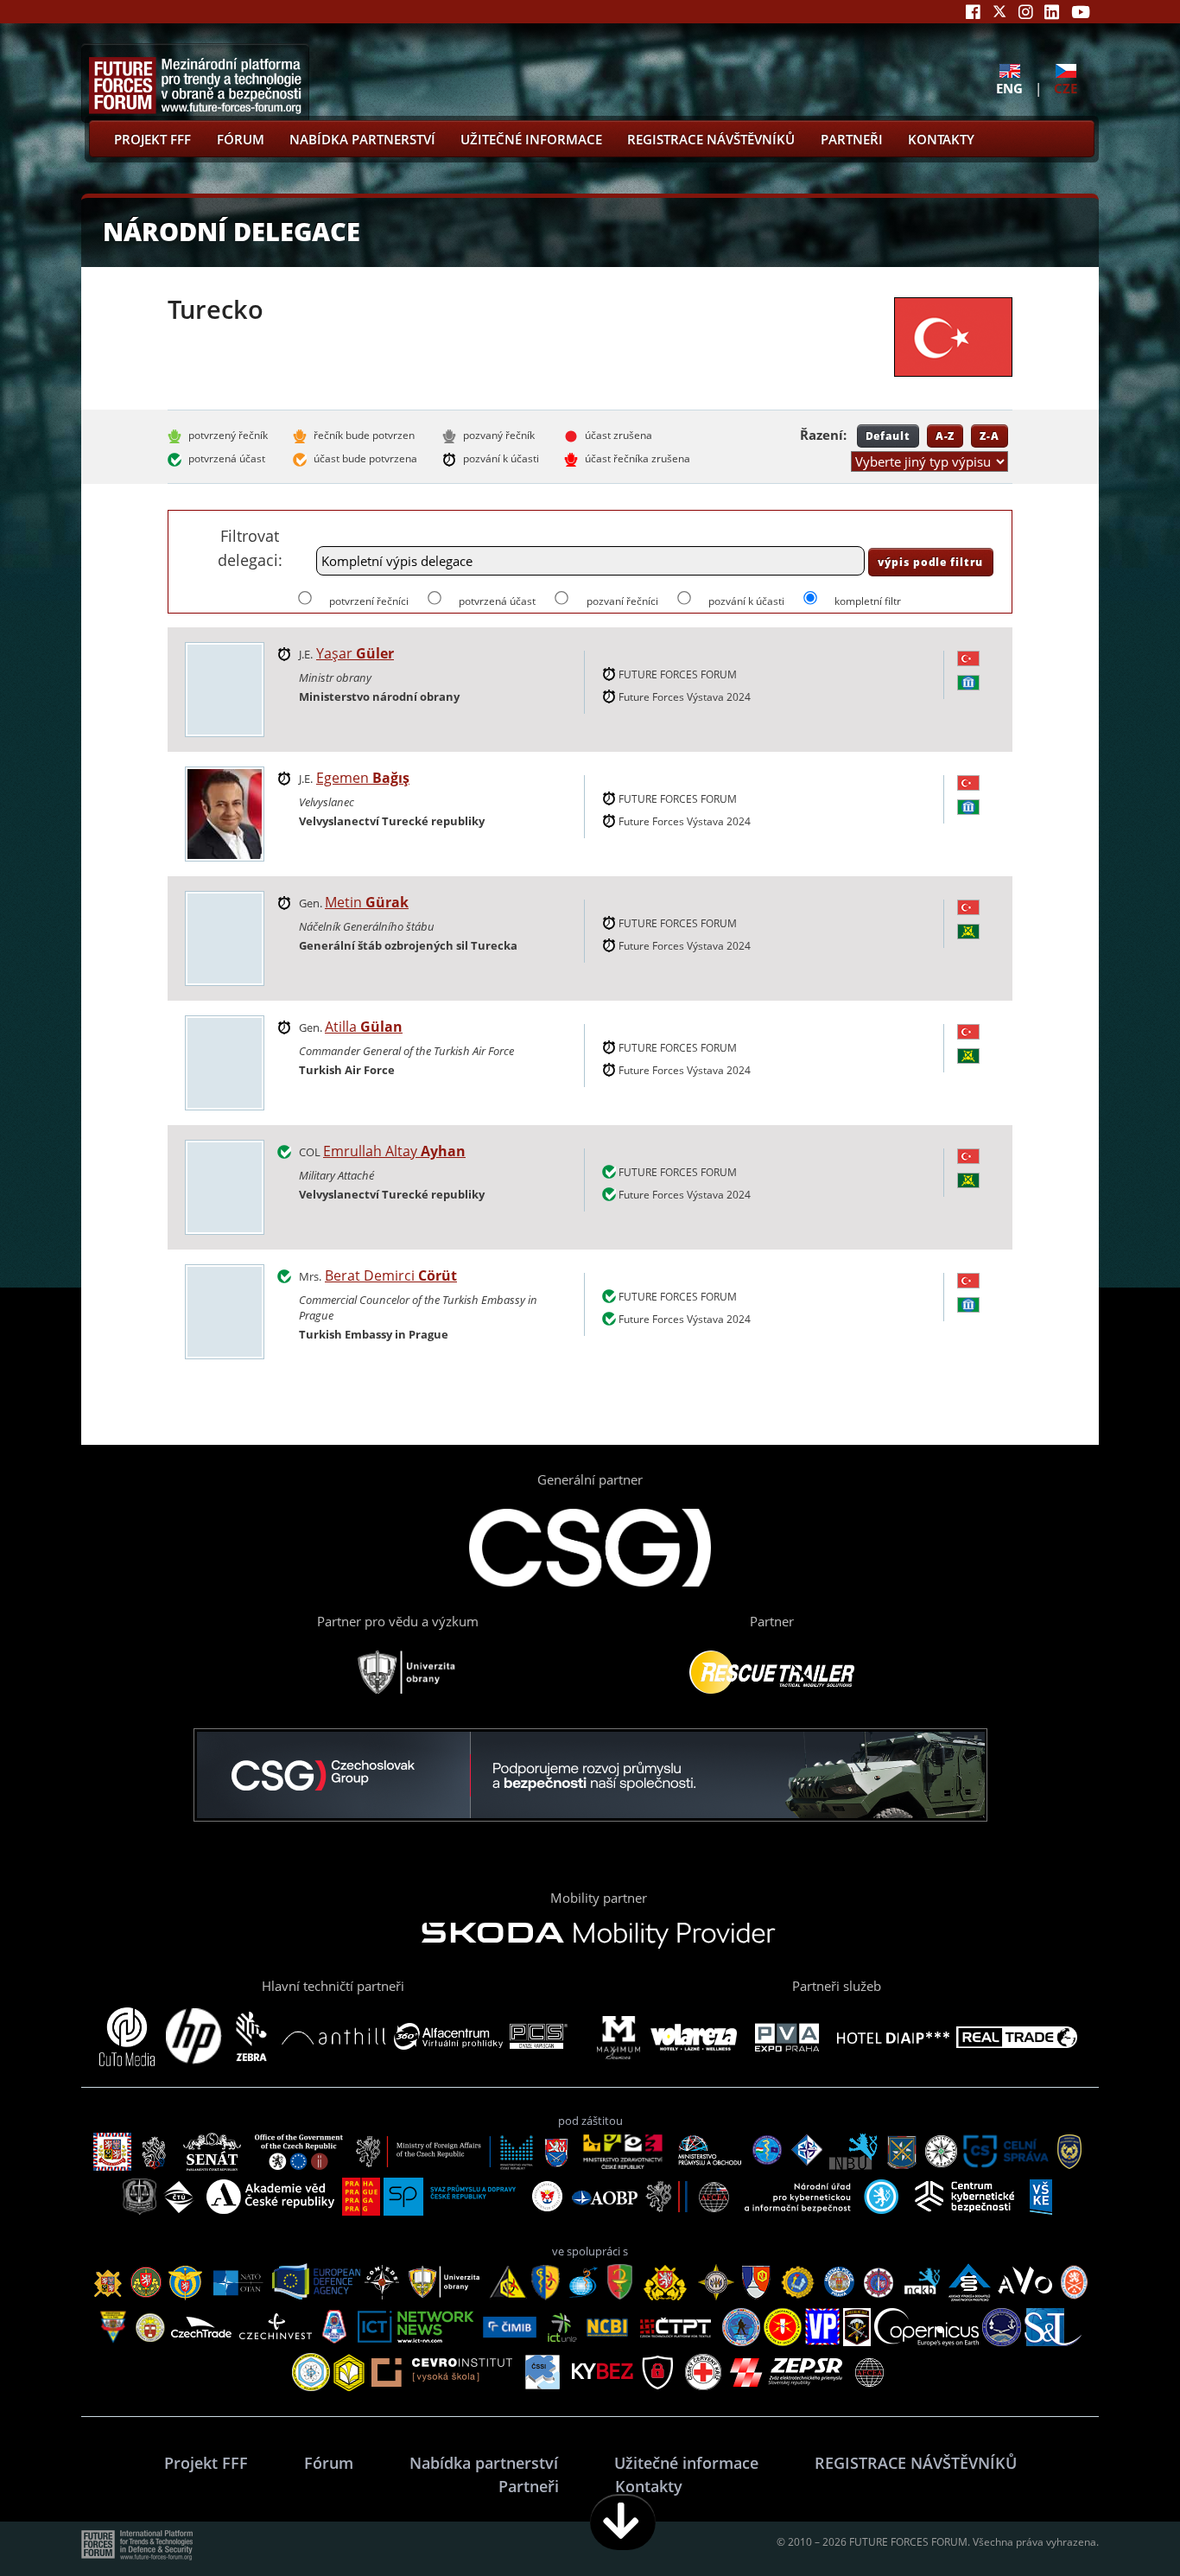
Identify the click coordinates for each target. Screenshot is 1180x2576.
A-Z (945, 436)
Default (888, 436)
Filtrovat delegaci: (250, 547)
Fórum (241, 139)
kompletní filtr (868, 601)
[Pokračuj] (623, 2522)
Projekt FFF (152, 139)
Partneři (852, 139)
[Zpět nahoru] (1113, 2522)
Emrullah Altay (394, 1151)
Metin (367, 902)
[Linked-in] (1052, 12)
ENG (1009, 88)
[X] (999, 12)
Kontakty (941, 139)
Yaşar (355, 653)
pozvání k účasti (746, 601)
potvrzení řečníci (369, 601)
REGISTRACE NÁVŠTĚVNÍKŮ (711, 139)
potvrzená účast (497, 601)
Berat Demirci (391, 1275)
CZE (1066, 88)
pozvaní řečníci (622, 601)
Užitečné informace (531, 139)
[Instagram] (1026, 12)
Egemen (363, 778)
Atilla (364, 1027)
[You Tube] (1081, 12)
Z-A (990, 436)
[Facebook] (973, 12)
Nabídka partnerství (362, 139)
